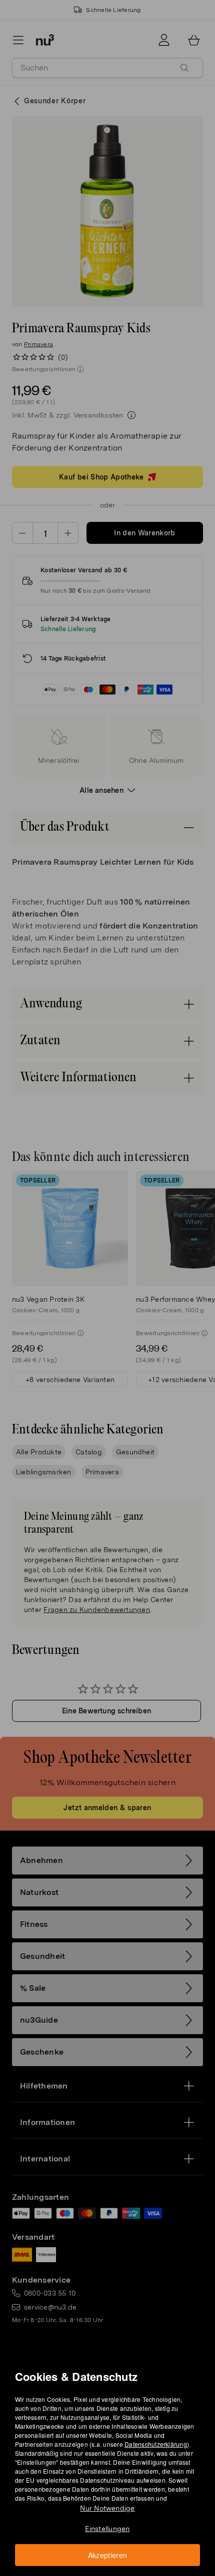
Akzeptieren (108, 2555)
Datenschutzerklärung (156, 2444)
